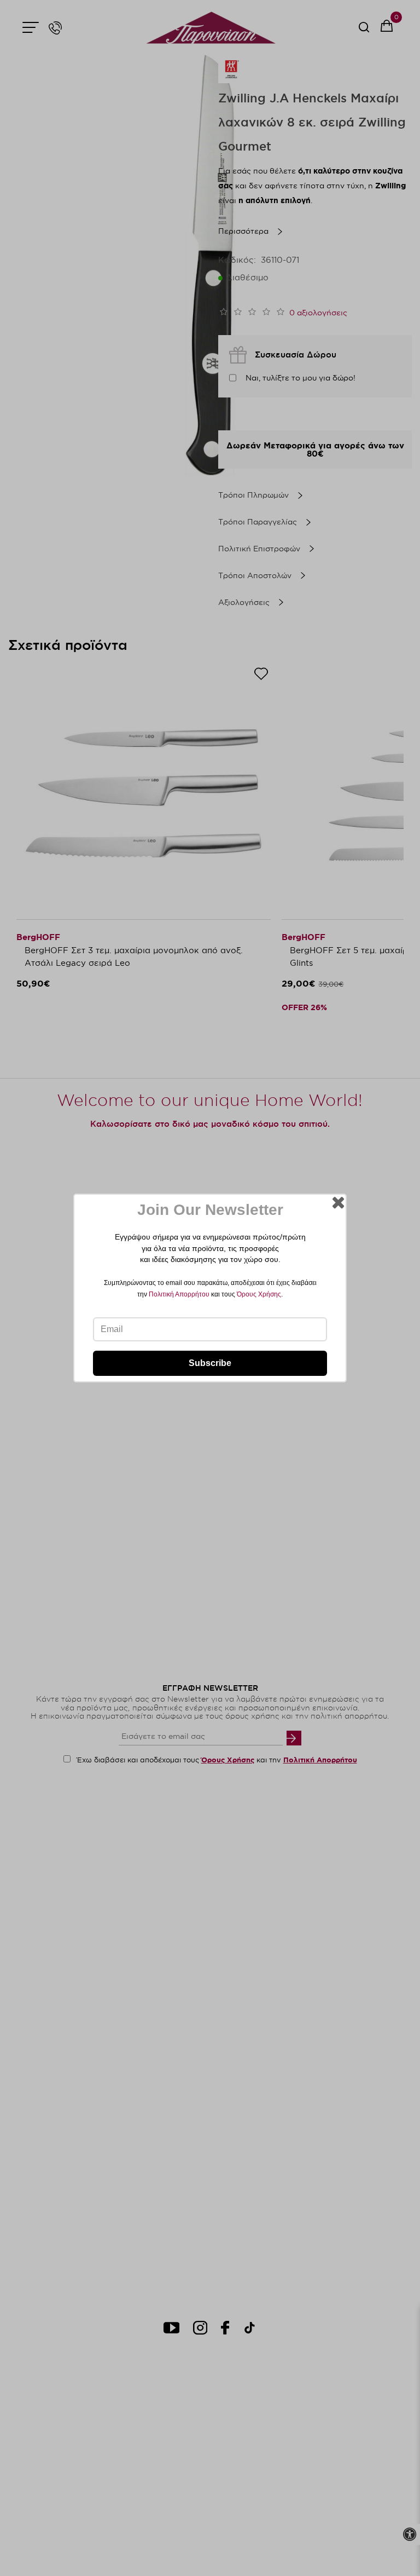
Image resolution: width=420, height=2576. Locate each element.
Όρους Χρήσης (259, 1294)
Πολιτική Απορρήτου (179, 1294)
